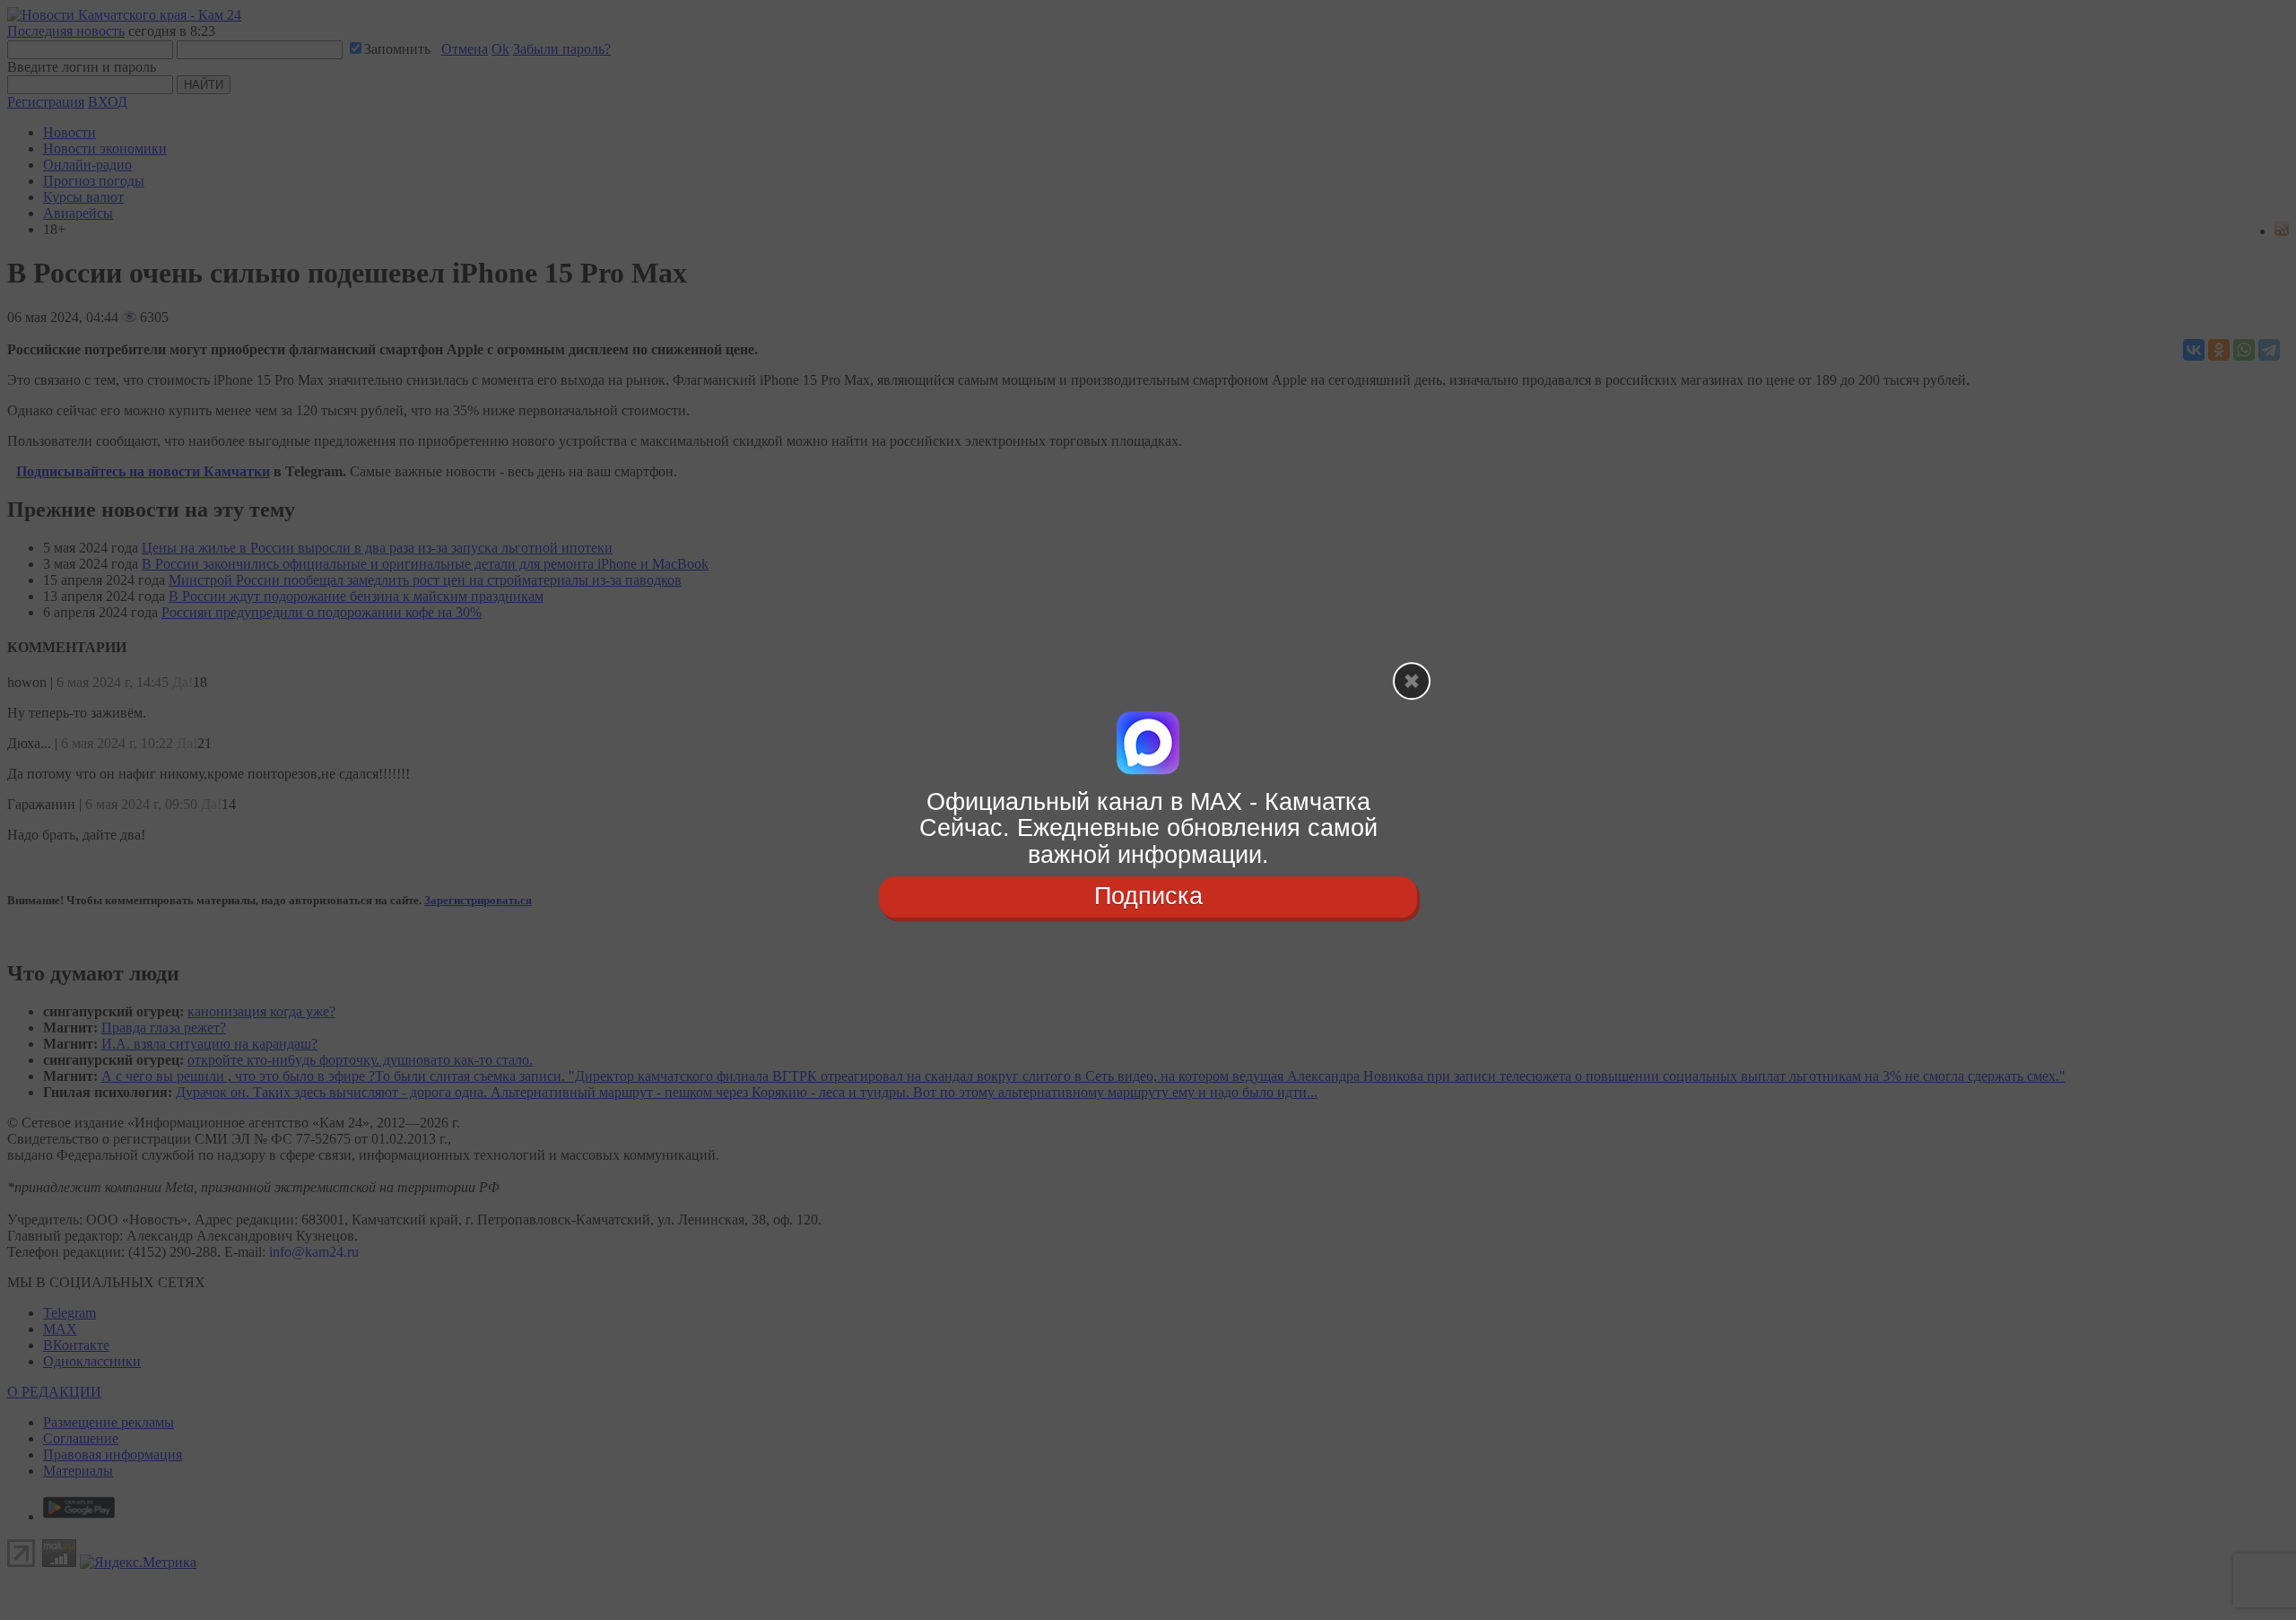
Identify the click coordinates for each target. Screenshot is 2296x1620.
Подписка (1148, 896)
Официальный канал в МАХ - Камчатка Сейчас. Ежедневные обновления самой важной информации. (1148, 828)
